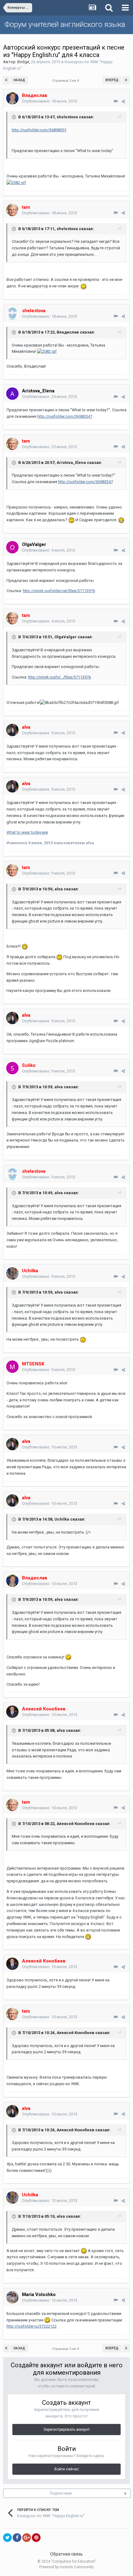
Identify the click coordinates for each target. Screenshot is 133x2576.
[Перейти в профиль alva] (12, 730)
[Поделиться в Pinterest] (36, 2538)
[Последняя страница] (126, 80)
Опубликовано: (49, 101)
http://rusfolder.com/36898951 (39, 130)
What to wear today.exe (27, 832)
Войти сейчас (67, 2469)
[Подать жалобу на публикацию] (116, 101)
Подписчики (61, 2493)
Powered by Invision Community (66, 2567)
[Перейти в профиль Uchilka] (12, 1273)
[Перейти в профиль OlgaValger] (12, 547)
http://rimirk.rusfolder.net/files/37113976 (59, 591)
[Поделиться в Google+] (27, 2538)
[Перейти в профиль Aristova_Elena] (12, 394)
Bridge (23, 62)
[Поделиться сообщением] (123, 101)
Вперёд (112, 80)
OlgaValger (34, 544)
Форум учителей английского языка (65, 24)
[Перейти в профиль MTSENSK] (12, 1367)
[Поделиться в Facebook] (17, 2538)
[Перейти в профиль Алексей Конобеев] (12, 1712)
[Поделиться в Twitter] (7, 2538)
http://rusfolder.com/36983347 (65, 416)
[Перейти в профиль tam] (12, 210)
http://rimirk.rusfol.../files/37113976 (60, 677)
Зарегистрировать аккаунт (66, 2430)
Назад (19, 80)
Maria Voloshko (39, 2294)
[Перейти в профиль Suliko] (12, 1068)
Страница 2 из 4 (66, 81)
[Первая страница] (6, 80)
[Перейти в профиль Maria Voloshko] (12, 2297)
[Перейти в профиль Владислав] (12, 98)
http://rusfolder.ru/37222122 (32, 2326)
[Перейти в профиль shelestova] (12, 313)
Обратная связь (66, 2554)
